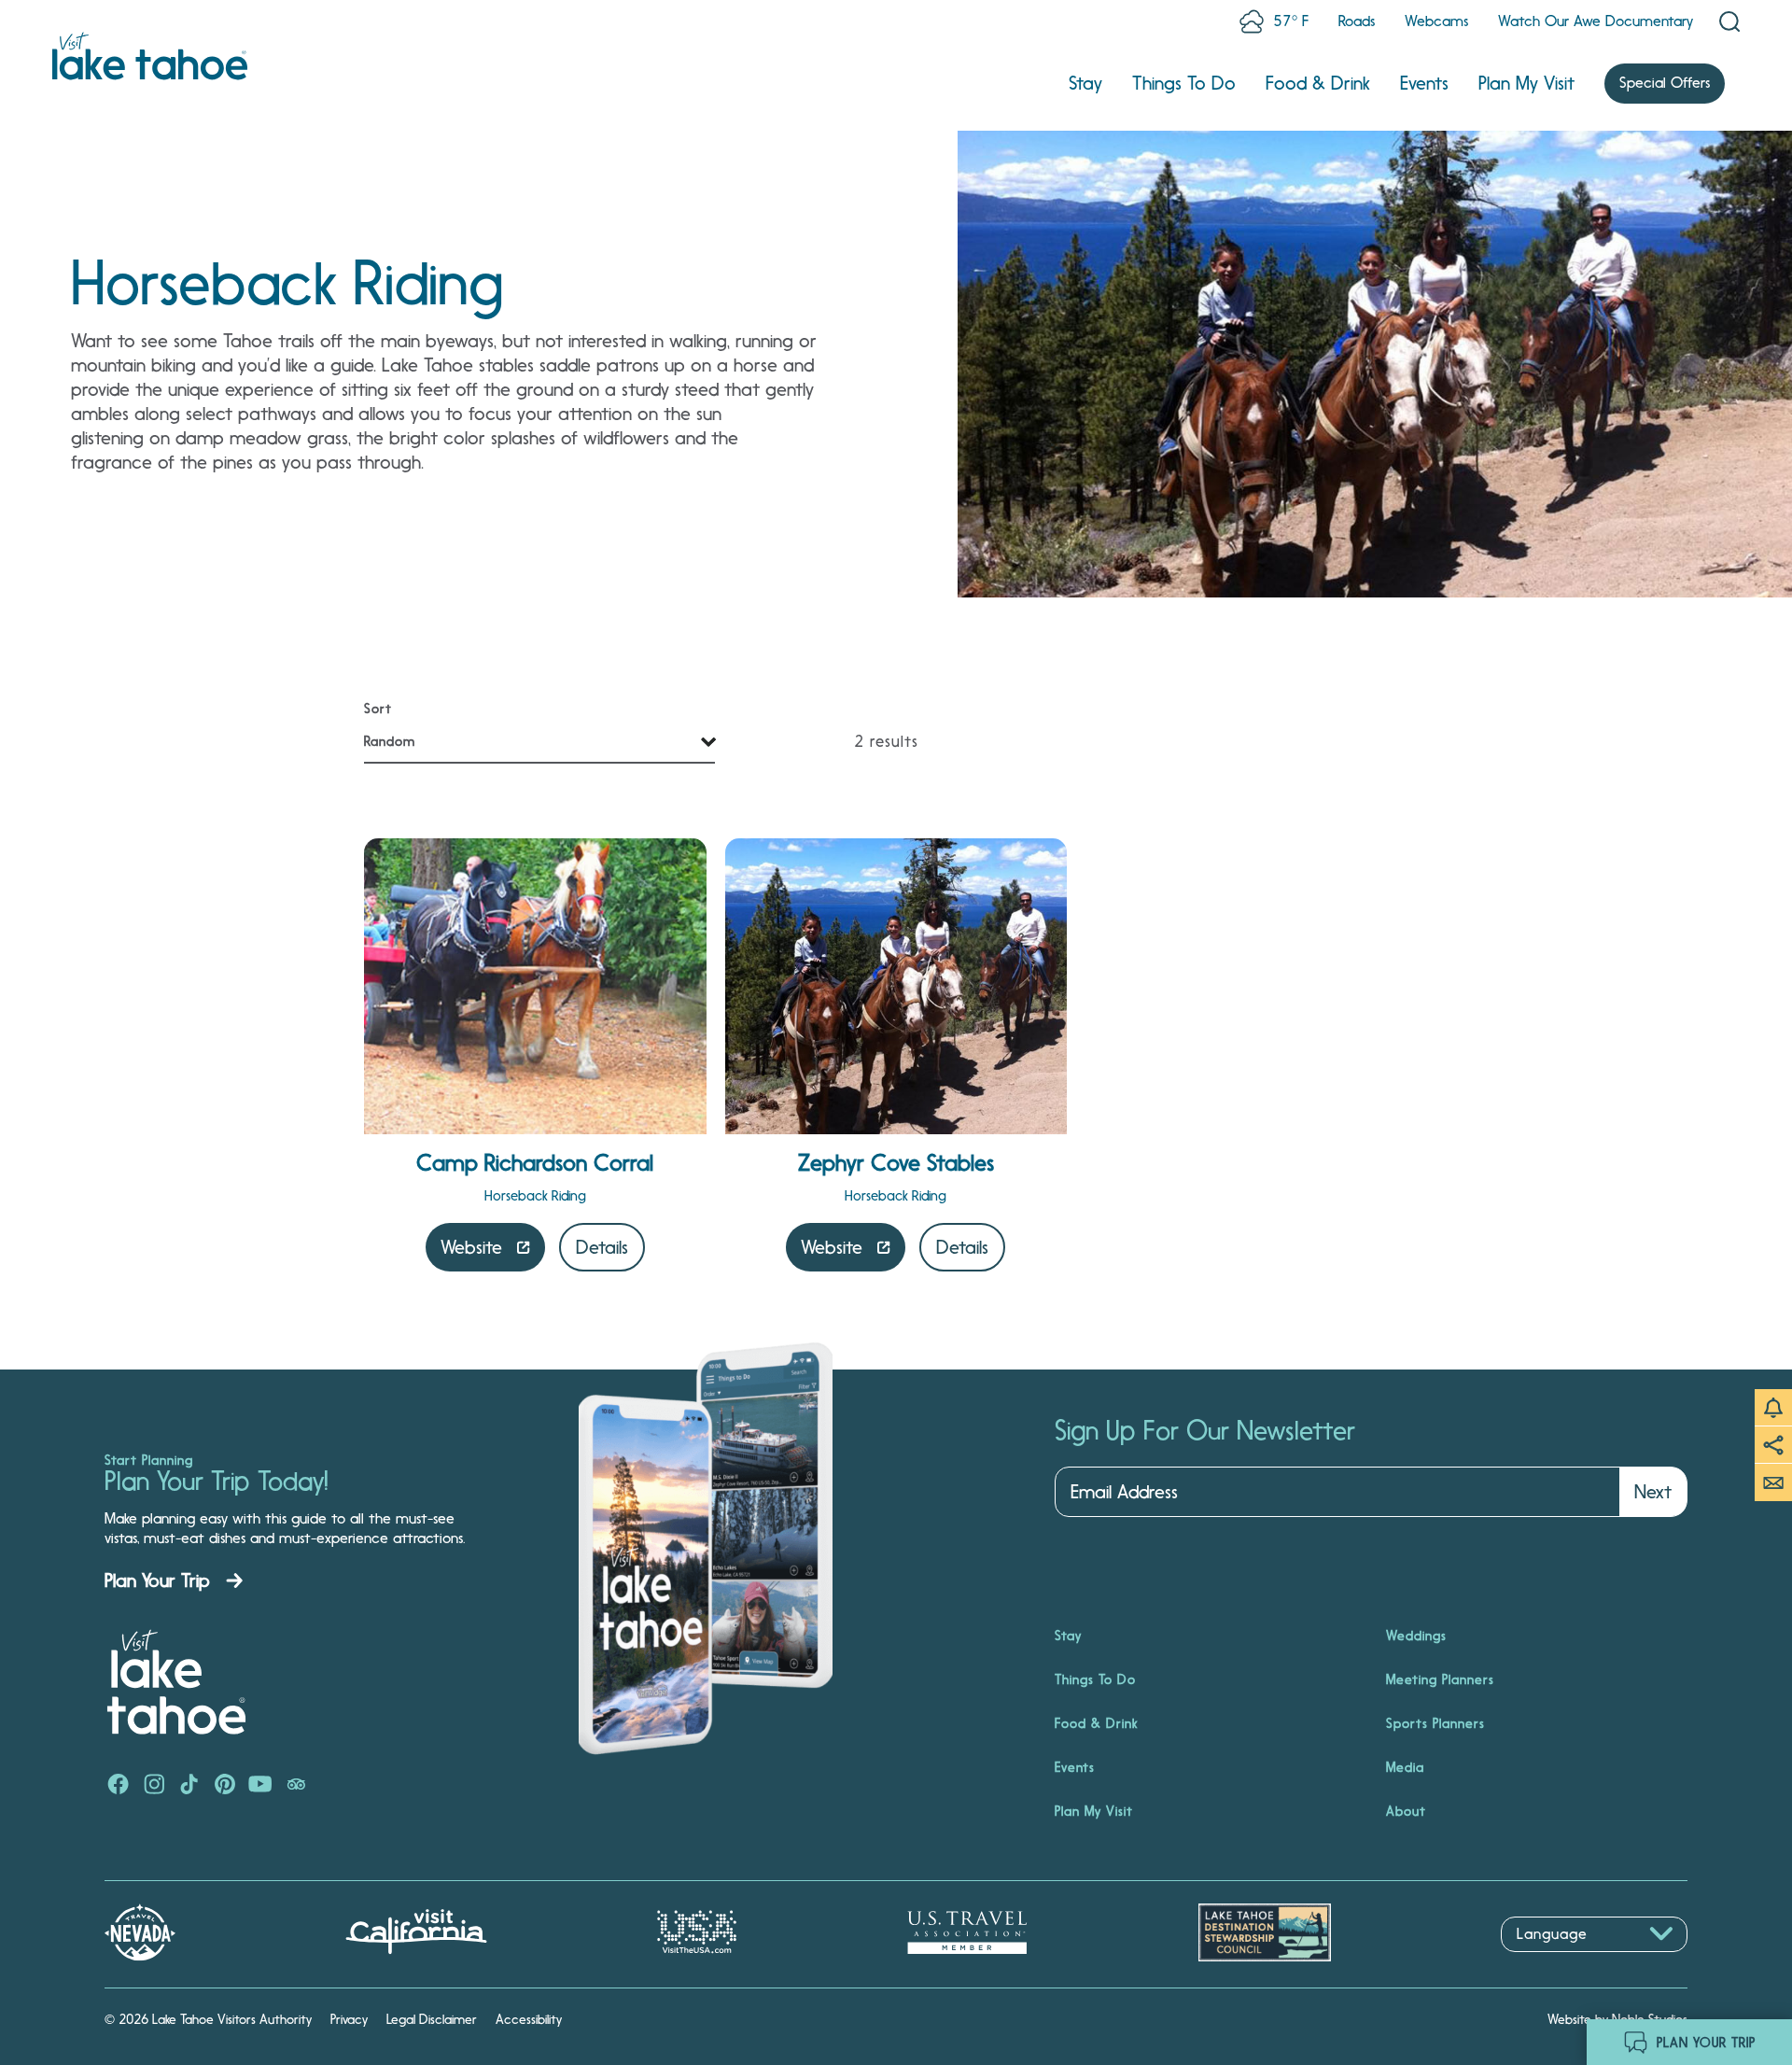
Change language (1555, 1962)
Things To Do (1184, 83)
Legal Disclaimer (432, 2019)
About (1406, 1811)
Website (471, 1247)
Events (1424, 83)
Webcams (1436, 21)
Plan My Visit (1526, 83)
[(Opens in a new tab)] (119, 1786)
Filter (385, 710)
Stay (1085, 83)
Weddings (1416, 1636)
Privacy (349, 2019)
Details (602, 1247)
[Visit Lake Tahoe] (150, 56)
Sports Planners (1435, 1723)
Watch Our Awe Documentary (1596, 21)
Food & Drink (1318, 83)
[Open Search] (1729, 21)
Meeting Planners (1440, 1679)
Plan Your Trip (157, 1580)
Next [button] (1653, 1492)
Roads (1357, 21)
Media (1405, 1767)
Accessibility (529, 2019)
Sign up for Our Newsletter (1205, 1431)
